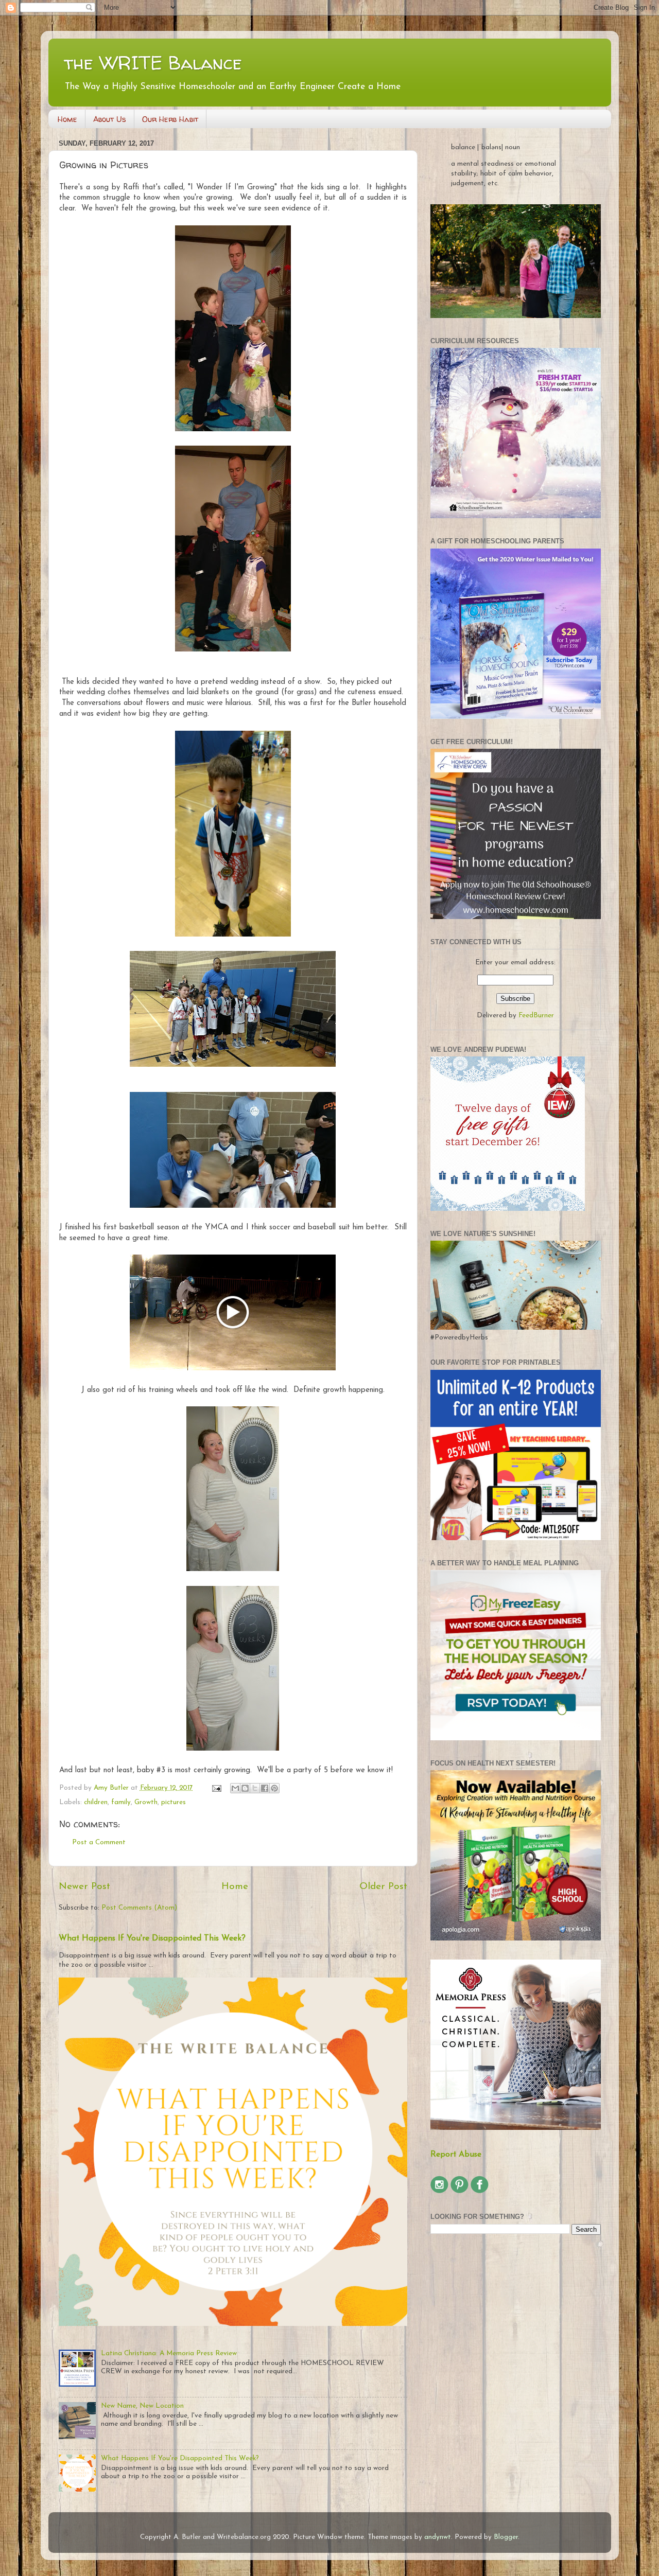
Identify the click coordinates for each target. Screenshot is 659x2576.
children (96, 1802)
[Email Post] (216, 1788)
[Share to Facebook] (265, 1788)
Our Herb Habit (170, 119)
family (121, 1802)
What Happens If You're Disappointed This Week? (152, 1938)
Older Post (383, 1887)
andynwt (438, 2537)
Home (67, 119)
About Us (110, 119)
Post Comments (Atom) (139, 1908)
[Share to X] (255, 1788)
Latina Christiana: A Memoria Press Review (169, 2353)
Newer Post (84, 1887)
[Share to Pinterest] (274, 1788)
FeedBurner (536, 1016)
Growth (146, 1802)
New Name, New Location (142, 2406)
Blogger (506, 2537)
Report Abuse (456, 2155)
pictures (174, 1802)
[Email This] (235, 1788)
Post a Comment (99, 1842)
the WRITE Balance (153, 63)
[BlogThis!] (245, 1788)
